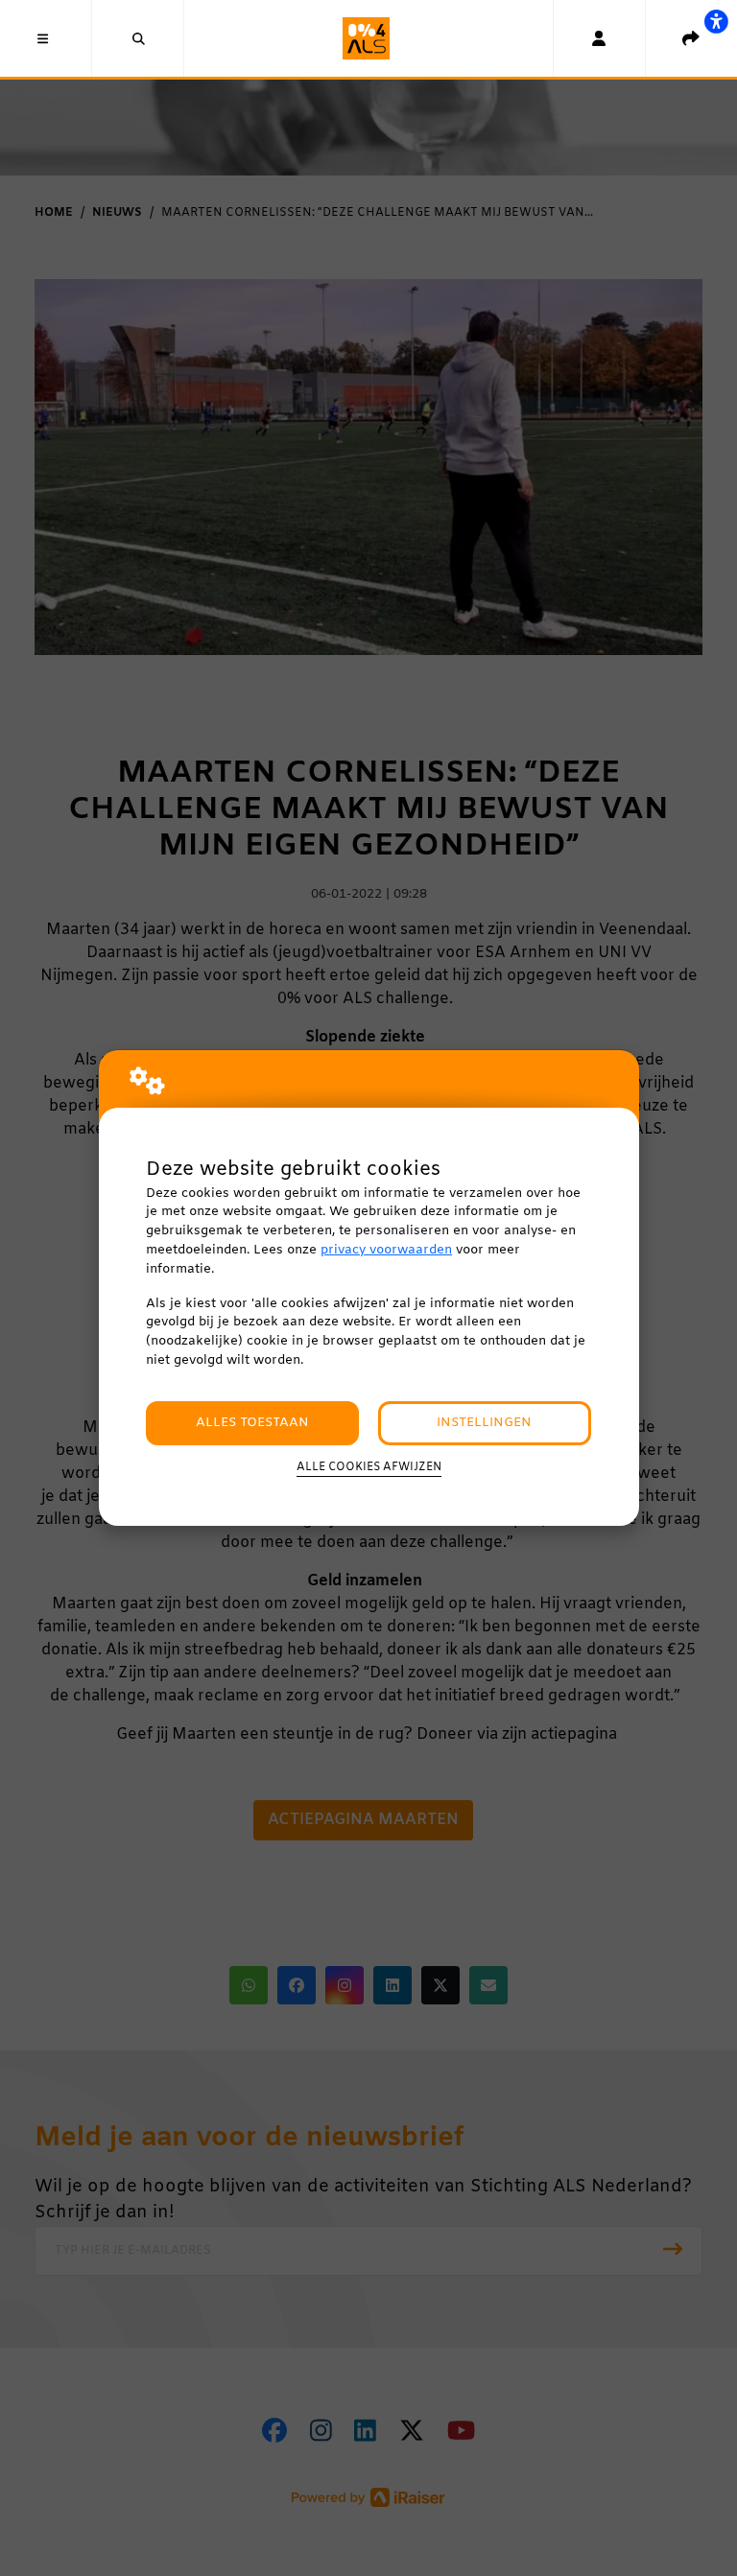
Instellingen (484, 1423)
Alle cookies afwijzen (369, 1467)
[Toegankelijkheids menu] (716, 21)
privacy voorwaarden (386, 1250)
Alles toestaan (252, 1423)
